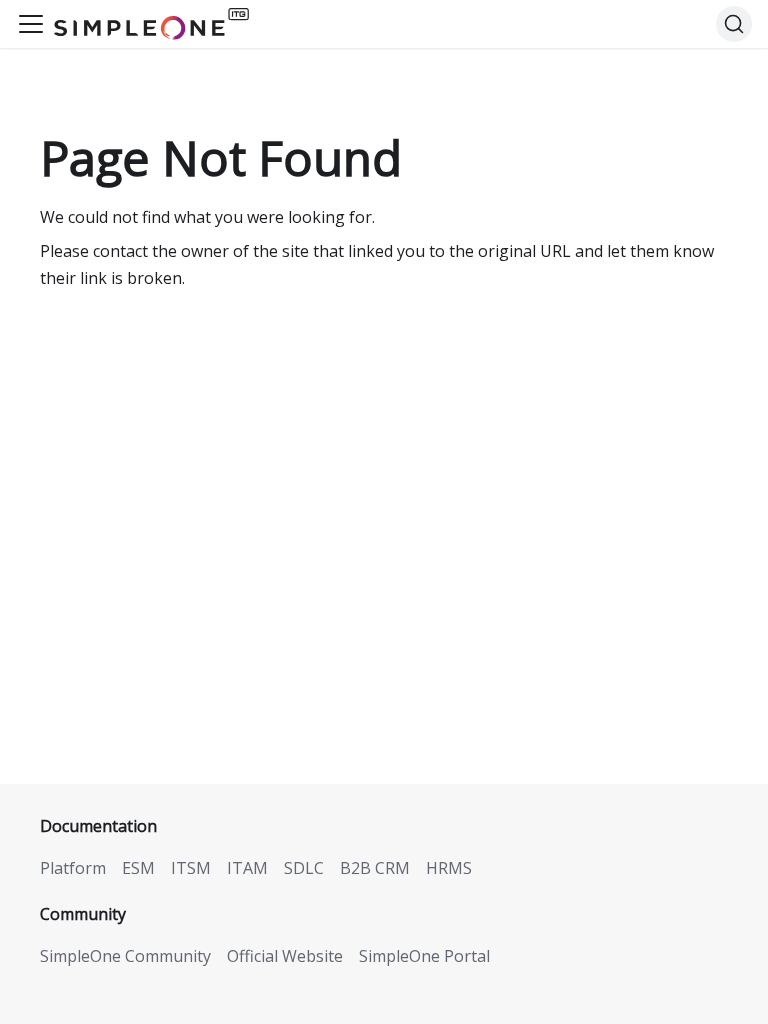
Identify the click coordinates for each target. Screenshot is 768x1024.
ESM (138, 868)
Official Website (285, 956)
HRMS (449, 868)
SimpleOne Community (125, 956)
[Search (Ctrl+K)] (734, 24)
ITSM (191, 868)
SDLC (304, 868)
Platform (73, 868)
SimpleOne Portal (424, 956)
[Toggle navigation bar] (31, 24)
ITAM (247, 868)
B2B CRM (375, 868)
